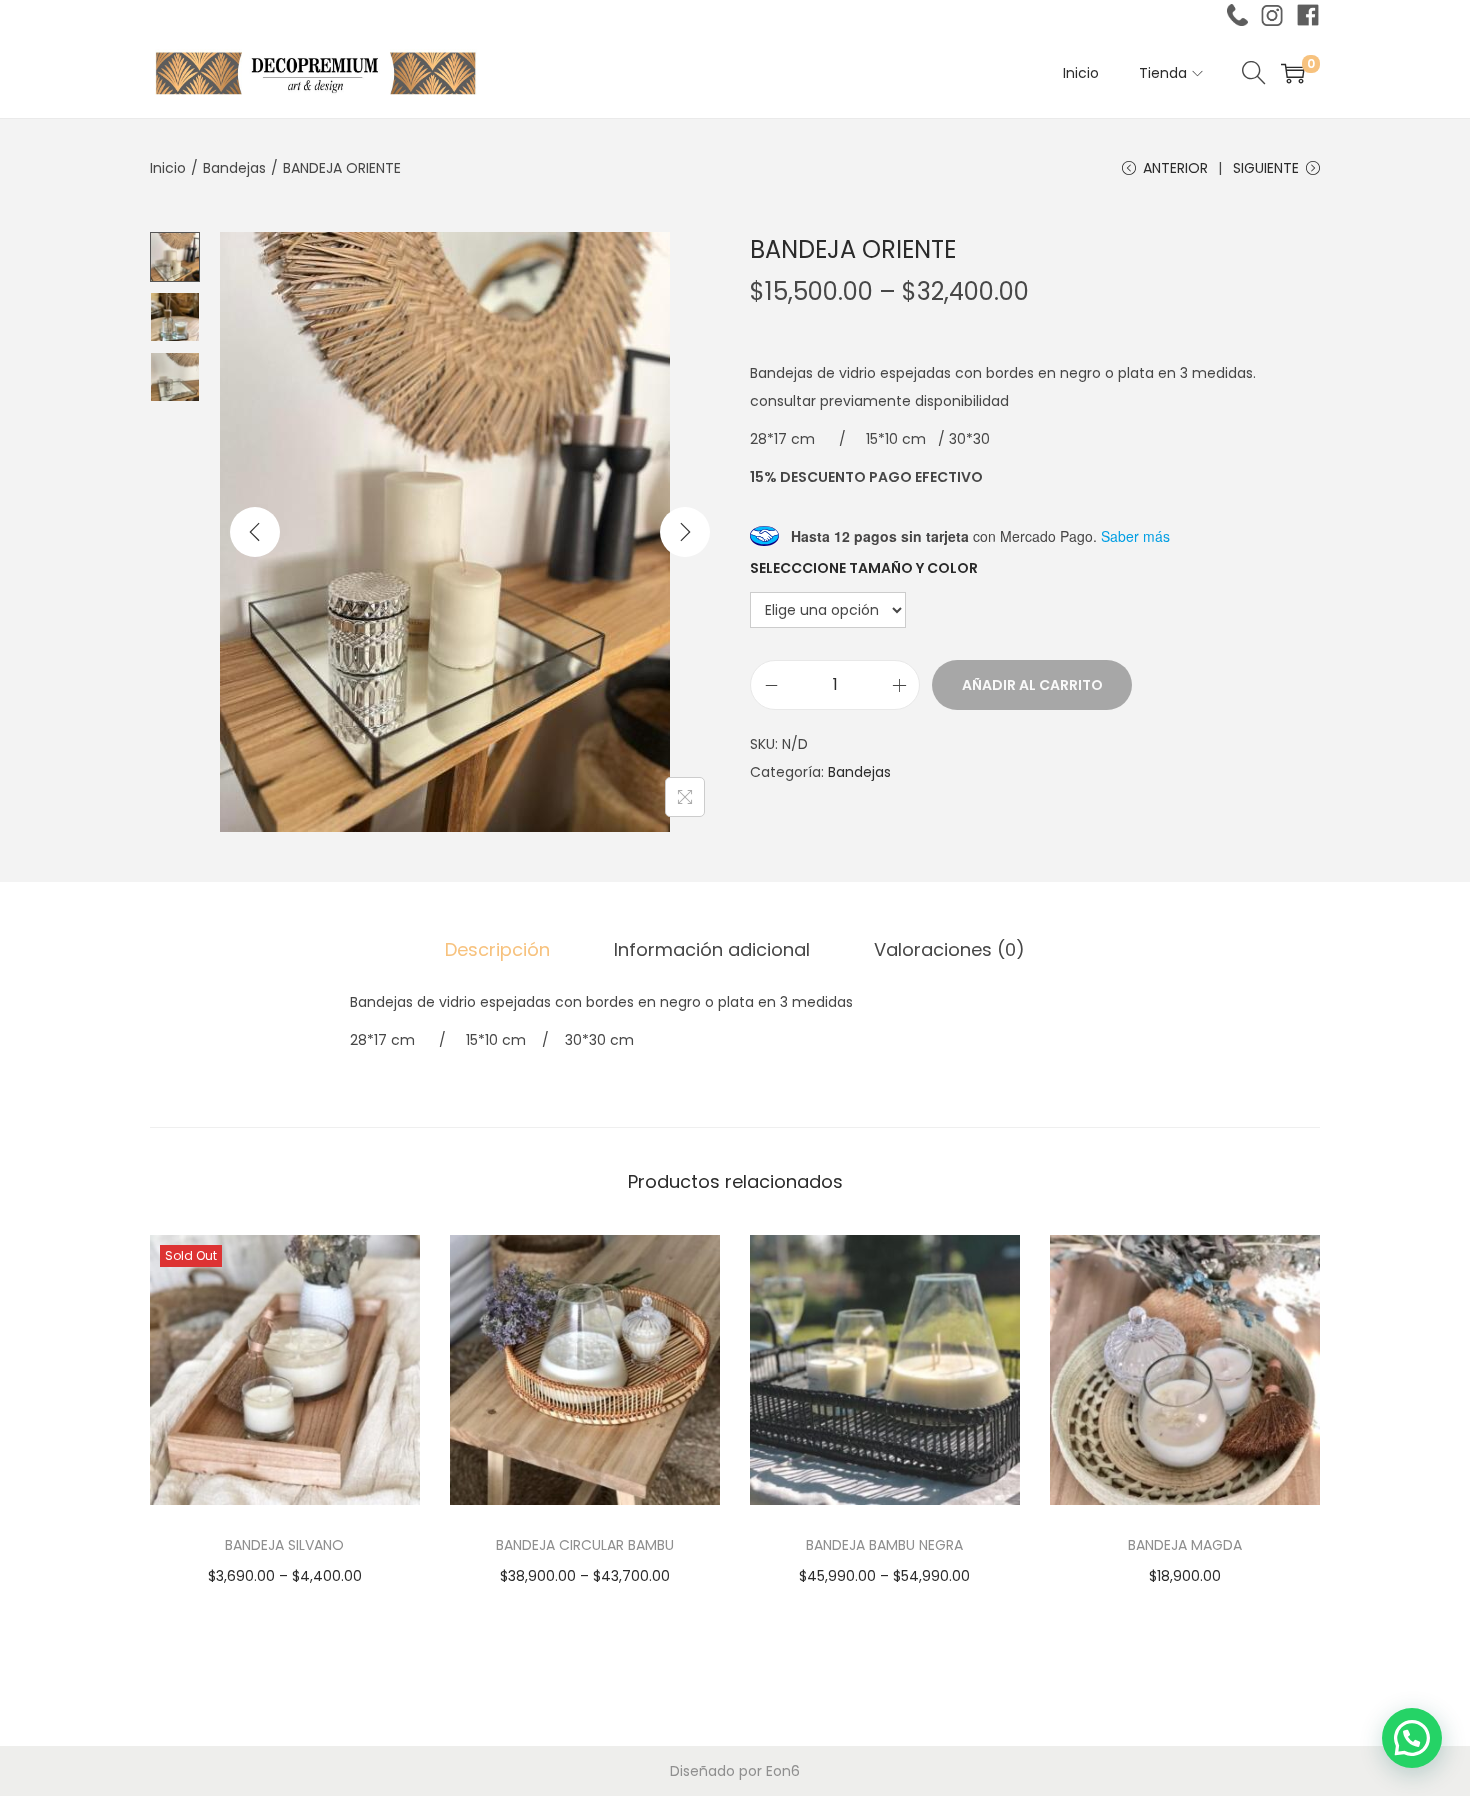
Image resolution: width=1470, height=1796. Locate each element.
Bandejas (234, 168)
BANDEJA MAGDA (1185, 1545)
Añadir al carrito (1032, 685)
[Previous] (255, 532)
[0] (1293, 73)
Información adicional (712, 949)
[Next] (685, 532)
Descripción (497, 949)
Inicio (168, 168)
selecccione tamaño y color (864, 568)
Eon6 (783, 1771)
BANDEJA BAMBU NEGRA (884, 1545)
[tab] (497, 950)
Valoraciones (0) (949, 949)
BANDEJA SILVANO (284, 1545)
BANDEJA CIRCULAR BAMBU (585, 1545)
